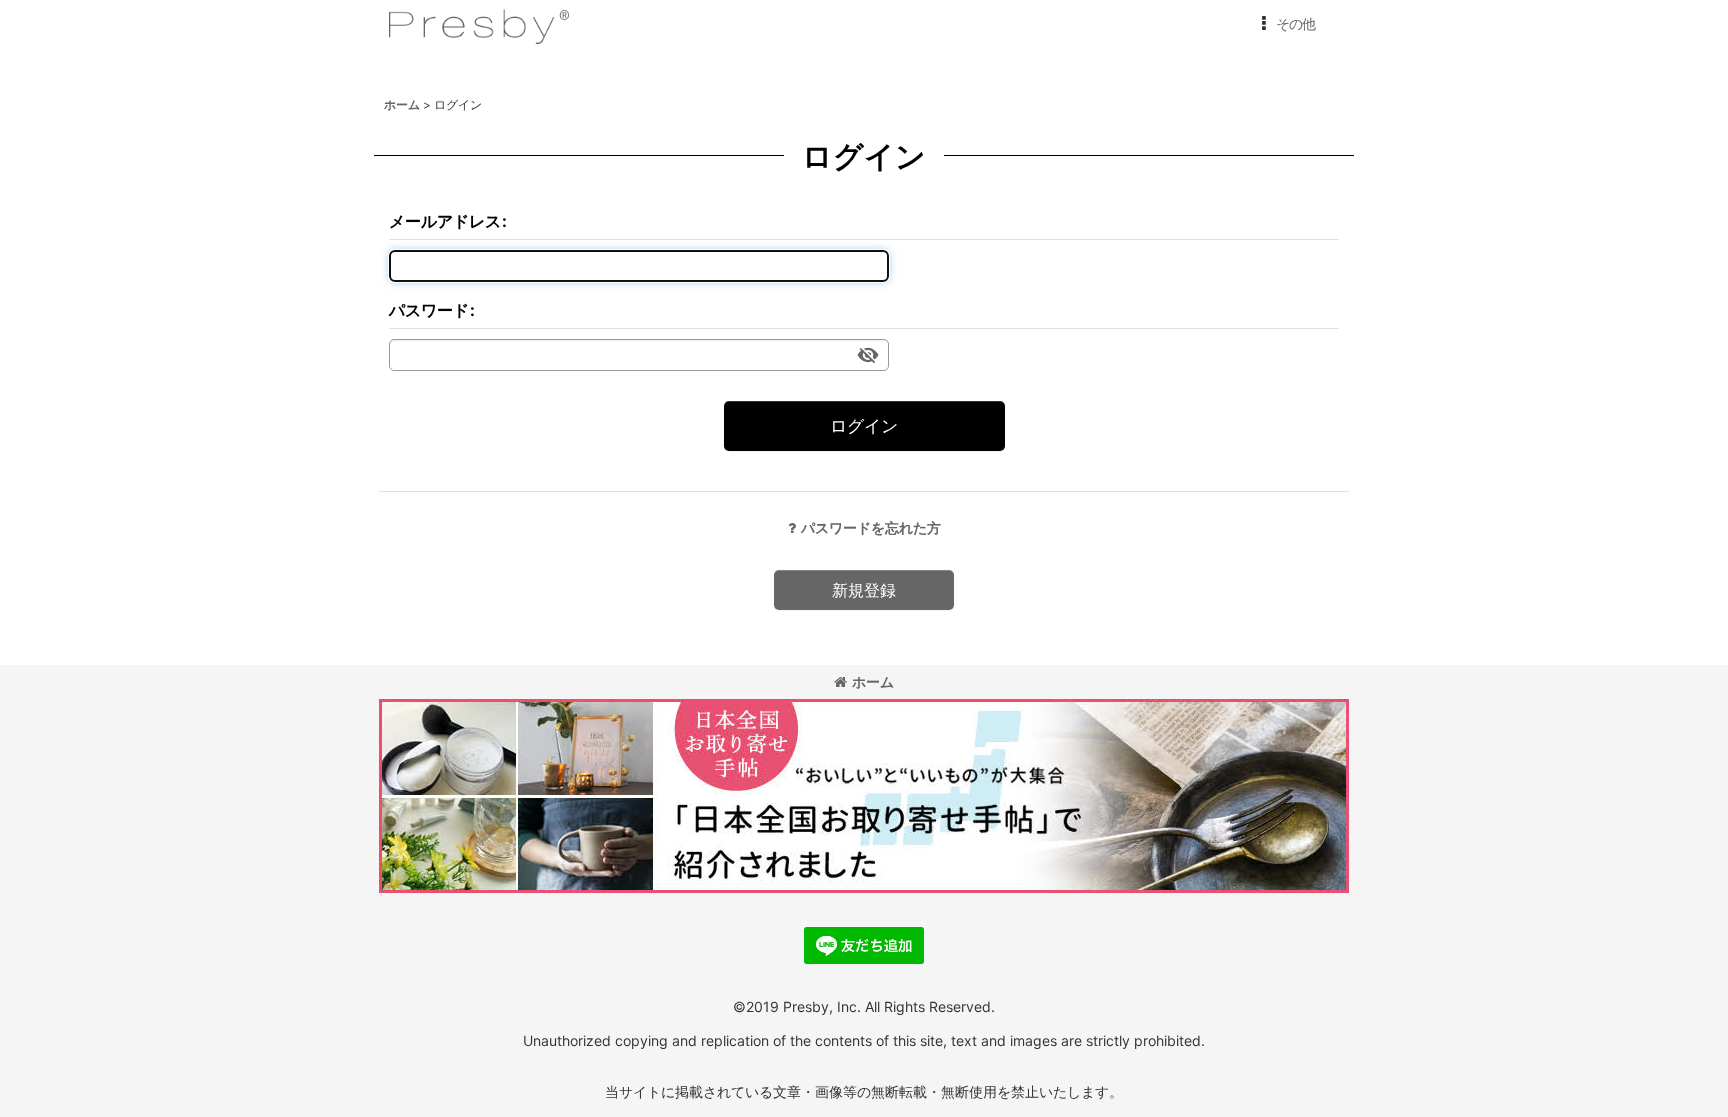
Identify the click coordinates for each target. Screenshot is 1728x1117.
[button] (1284, 24)
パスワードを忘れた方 (871, 527)
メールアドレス (445, 221)
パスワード (429, 310)
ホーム (873, 681)
